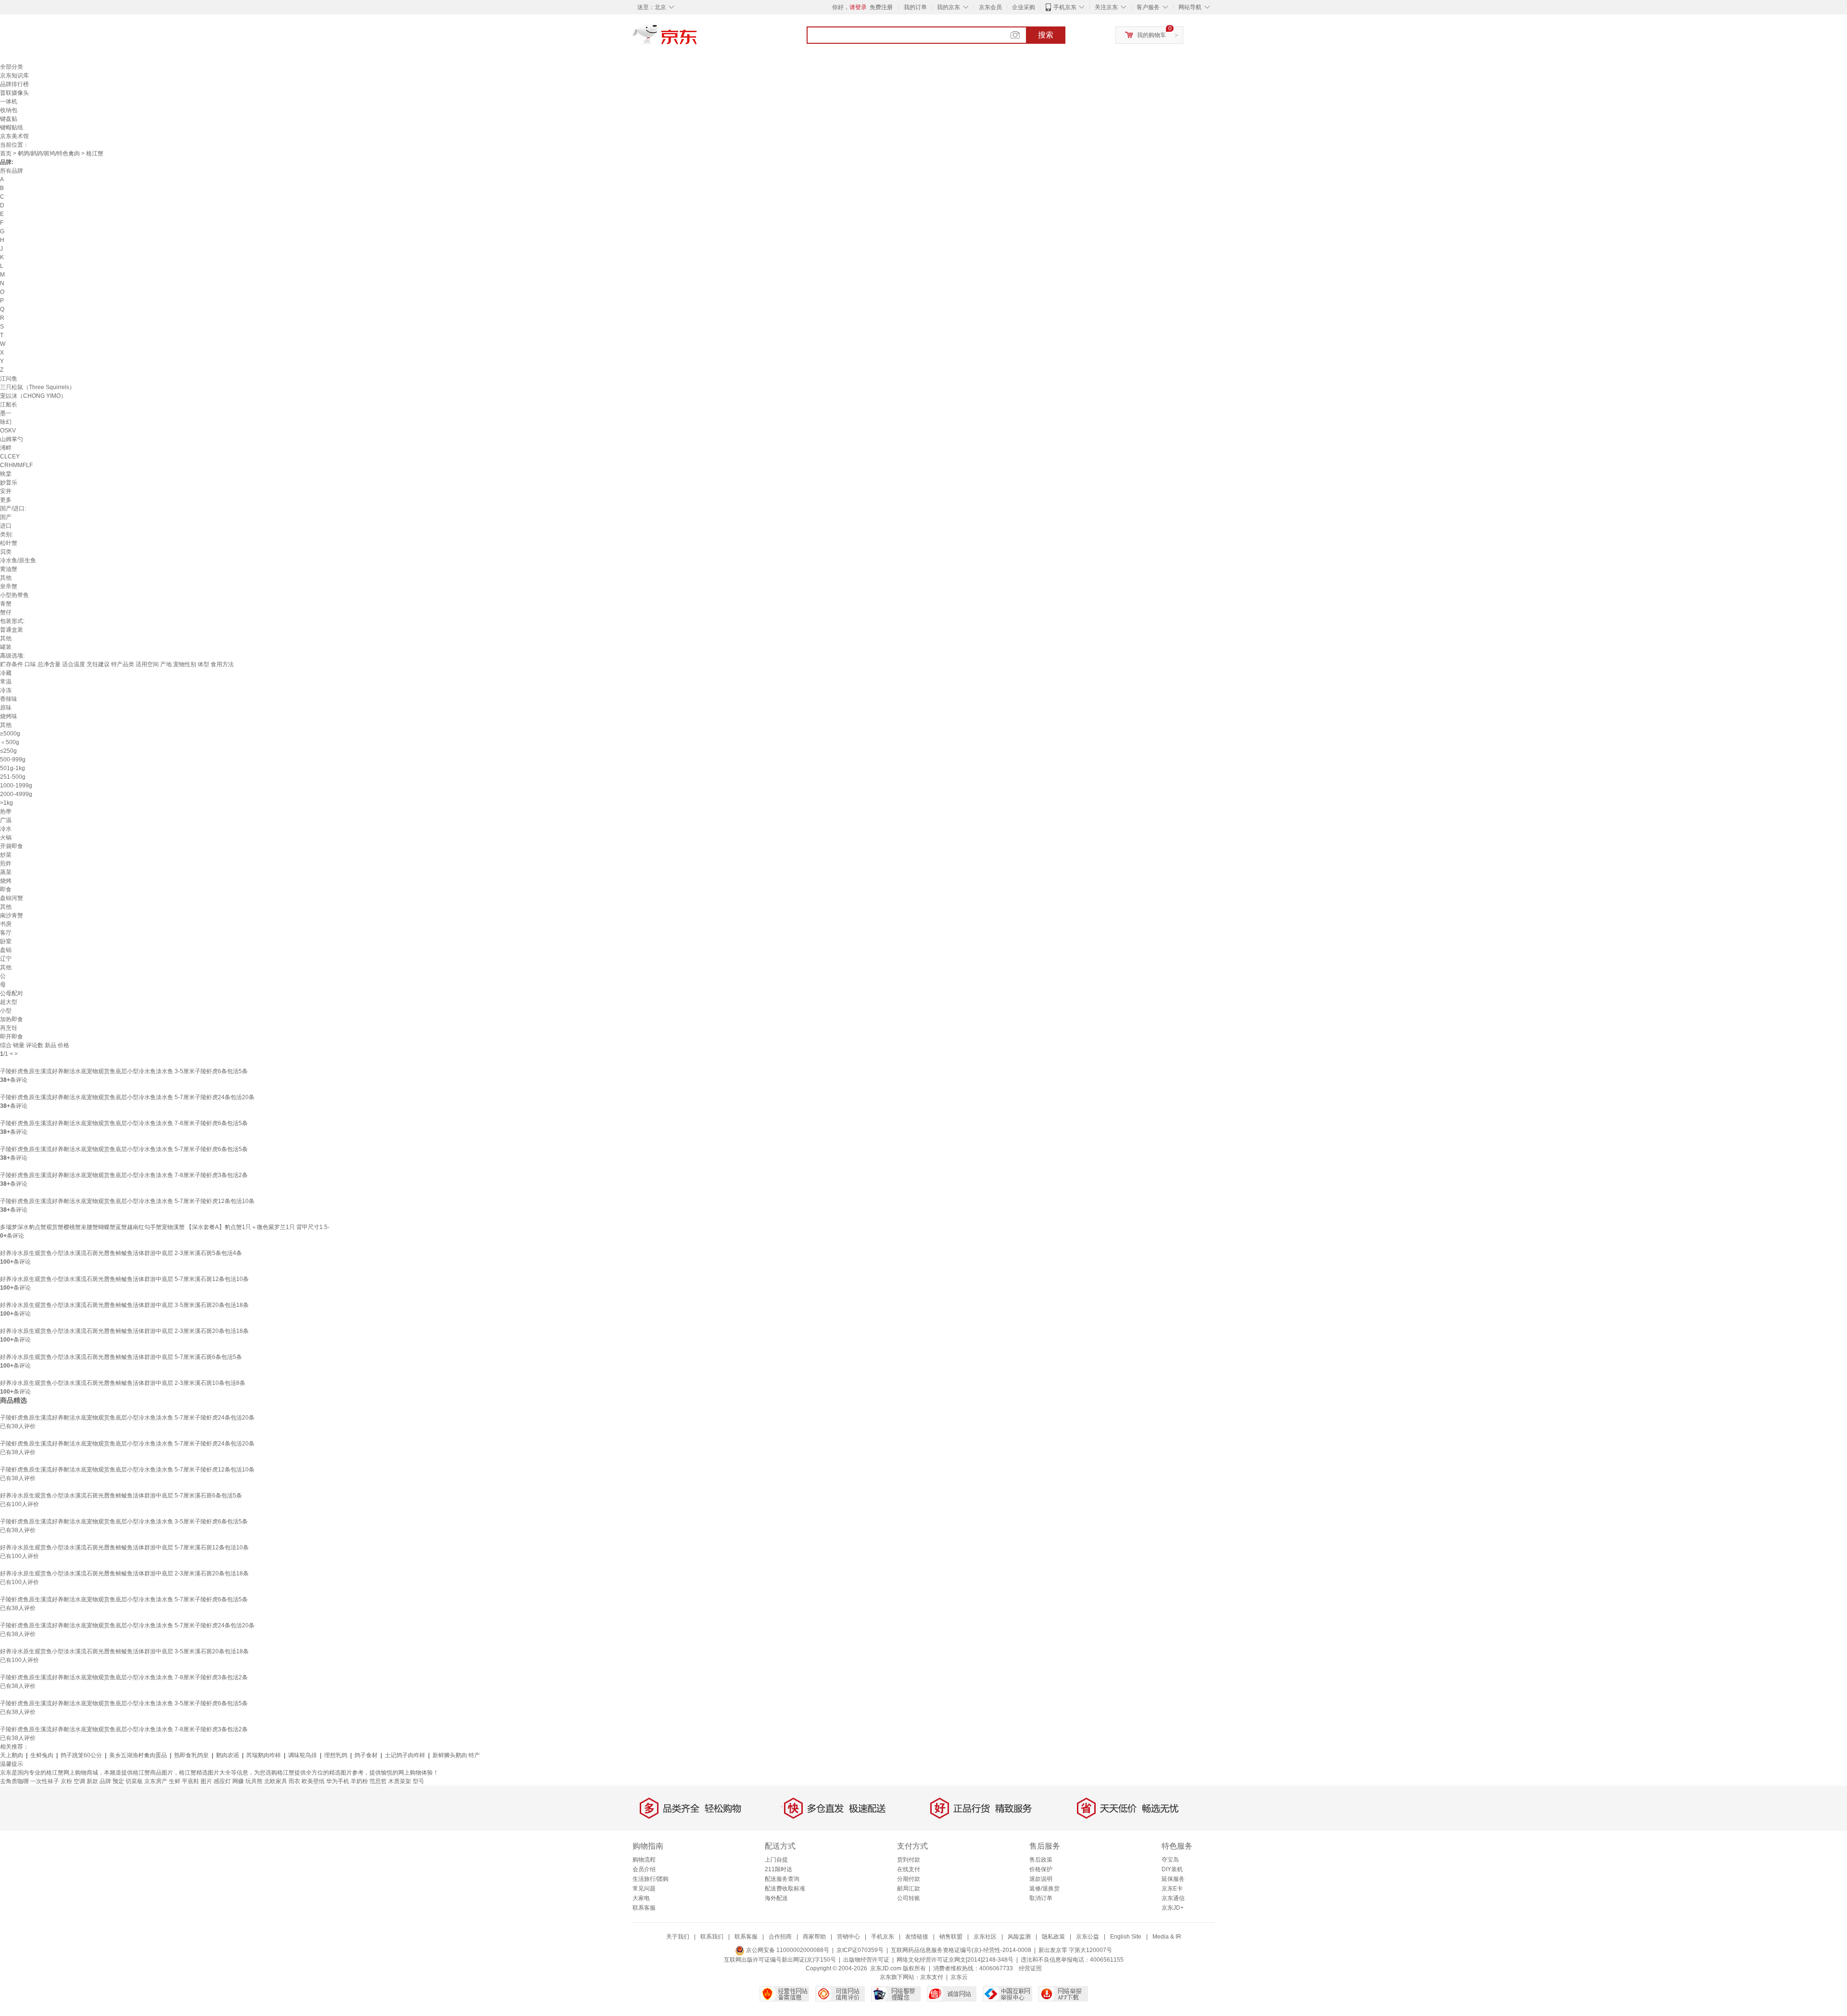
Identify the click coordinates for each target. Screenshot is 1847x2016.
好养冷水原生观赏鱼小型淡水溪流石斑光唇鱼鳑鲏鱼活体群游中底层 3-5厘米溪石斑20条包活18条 (124, 1305)
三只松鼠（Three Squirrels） (38, 387)
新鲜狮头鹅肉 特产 (456, 1755)
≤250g (8, 751)
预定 (118, 1781)
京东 (697, 38)
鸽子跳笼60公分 (81, 1755)
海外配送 (776, 1898)
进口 (6, 526)
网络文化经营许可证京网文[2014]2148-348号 (955, 1960)
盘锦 (6, 950)
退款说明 (1041, 1879)
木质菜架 (400, 1781)
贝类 (6, 552)
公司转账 (909, 1898)
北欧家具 (276, 1781)
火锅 (6, 837)
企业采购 (1024, 7)
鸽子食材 (366, 1755)
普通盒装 (12, 630)
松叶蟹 (9, 543)
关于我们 (678, 1937)
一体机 (9, 101)
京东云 (959, 1977)
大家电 (641, 1898)
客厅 (6, 933)
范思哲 (378, 1781)
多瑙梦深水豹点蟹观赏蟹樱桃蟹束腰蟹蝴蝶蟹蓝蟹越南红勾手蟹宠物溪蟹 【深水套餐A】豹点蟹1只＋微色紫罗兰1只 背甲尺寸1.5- (165, 1227)
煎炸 (6, 863)
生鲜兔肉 (42, 1755)
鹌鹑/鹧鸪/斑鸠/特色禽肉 (49, 153)
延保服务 (1173, 1879)
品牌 (105, 1781)
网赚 (238, 1781)
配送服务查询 (782, 1879)
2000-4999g (16, 794)
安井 (6, 491)
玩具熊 (254, 1781)
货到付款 (909, 1860)
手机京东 (1065, 7)
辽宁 (6, 959)
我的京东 (949, 7)
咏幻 (6, 422)
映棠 (6, 474)
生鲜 (175, 1781)
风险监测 (1019, 1937)
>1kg (6, 803)
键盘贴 (9, 119)
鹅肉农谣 (228, 1755)
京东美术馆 (14, 136)
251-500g (13, 777)
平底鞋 (190, 1781)
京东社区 (985, 1937)
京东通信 (1173, 1898)
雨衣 (294, 1781)
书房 (6, 924)
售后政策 (1041, 1860)
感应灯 (222, 1781)
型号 (418, 1781)
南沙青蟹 (12, 915)
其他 (6, 578)
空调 (79, 1781)
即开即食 (12, 1037)
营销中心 (848, 1937)
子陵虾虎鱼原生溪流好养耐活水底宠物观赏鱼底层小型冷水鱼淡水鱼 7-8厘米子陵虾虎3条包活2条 (124, 1175)
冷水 (6, 829)
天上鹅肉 (12, 1755)
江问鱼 (9, 379)
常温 (6, 682)
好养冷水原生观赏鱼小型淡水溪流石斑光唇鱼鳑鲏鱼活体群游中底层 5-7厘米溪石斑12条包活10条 (124, 1279)
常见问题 (644, 1889)
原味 (6, 708)
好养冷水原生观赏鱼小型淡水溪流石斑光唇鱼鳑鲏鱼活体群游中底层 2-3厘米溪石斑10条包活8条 (123, 1383)
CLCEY (10, 456)
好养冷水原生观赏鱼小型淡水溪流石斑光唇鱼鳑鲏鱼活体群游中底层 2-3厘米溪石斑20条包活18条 (124, 1331)
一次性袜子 (45, 1781)
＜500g (10, 742)
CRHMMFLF (16, 465)
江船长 (9, 405)
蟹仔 (6, 612)
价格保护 (1041, 1869)
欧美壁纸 (313, 1781)
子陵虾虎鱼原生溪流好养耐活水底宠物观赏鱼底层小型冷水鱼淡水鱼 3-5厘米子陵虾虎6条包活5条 (124, 1071)
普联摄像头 (14, 93)
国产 (6, 517)
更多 (6, 500)
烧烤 (6, 881)
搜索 (1046, 35)
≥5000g (10, 734)
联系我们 (712, 1937)
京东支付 (932, 1977)
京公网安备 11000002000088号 (787, 1950)
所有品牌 (12, 171)
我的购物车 (1151, 35)
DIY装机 (1172, 1869)
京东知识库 (14, 76)
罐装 (6, 647)
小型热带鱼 (14, 595)
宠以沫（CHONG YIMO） (33, 396)
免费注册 (881, 7)
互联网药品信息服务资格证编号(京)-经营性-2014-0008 (961, 1950)
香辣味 (9, 699)
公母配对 (12, 993)
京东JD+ (1173, 1908)
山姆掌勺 (12, 439)
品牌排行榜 (14, 84)
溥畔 (6, 448)
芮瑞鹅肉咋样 (264, 1755)
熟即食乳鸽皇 (191, 1755)
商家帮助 (814, 1937)
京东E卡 (1172, 1889)
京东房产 (156, 1781)
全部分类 (12, 67)
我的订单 (915, 7)
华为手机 (338, 1781)
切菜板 (134, 1781)
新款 (92, 1781)
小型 (6, 1011)
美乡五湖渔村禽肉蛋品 (138, 1755)
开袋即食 (12, 846)
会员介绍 (644, 1869)
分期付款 (909, 1879)
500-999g (13, 760)
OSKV (8, 431)
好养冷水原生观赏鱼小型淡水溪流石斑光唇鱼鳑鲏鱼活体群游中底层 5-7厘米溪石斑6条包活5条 (121, 1357)
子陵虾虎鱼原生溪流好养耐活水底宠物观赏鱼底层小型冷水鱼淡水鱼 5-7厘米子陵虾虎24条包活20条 (127, 1097)
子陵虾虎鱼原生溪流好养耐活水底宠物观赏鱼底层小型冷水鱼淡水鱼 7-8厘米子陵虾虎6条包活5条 (124, 1123)
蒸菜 (6, 872)
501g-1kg (13, 768)
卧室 (6, 941)
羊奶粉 (359, 1781)
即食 (6, 889)
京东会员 (990, 7)
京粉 (66, 1781)
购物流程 (644, 1860)
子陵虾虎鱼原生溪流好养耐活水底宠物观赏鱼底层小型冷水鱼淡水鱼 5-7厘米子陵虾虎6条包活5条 (124, 1149)
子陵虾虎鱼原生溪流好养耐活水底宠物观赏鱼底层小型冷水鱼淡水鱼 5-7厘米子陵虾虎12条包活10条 (127, 1201)
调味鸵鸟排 (303, 1755)
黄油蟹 (9, 569)
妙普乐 (9, 482)
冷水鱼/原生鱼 (18, 560)
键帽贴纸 (12, 127)
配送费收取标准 (785, 1889)
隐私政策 (1053, 1937)
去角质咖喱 (14, 1781)
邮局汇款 (909, 1889)
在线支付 (909, 1869)
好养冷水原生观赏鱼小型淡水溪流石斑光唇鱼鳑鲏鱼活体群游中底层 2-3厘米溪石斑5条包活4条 (121, 1253)
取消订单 (1041, 1898)
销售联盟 (951, 1937)
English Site (1126, 1937)
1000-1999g (16, 786)
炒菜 (6, 855)
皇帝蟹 (9, 586)
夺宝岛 (1170, 1860)
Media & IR (1167, 1937)
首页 (6, 153)
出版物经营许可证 (866, 1960)
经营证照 (1030, 1968)
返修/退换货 (1044, 1889)
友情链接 (917, 1937)
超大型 (9, 1002)
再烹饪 (9, 1028)
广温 (6, 820)
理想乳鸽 (336, 1755)
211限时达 (778, 1869)
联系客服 (644, 1908)
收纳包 (9, 110)
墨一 (6, 413)
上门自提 (776, 1860)
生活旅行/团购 (651, 1879)
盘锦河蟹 (12, 898)
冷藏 (6, 673)
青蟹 (6, 604)
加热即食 (12, 1019)
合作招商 (780, 1937)
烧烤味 (9, 716)
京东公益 (1088, 1937)
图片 (206, 1781)
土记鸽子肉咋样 (405, 1755)
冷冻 (6, 690)
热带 (6, 811)
